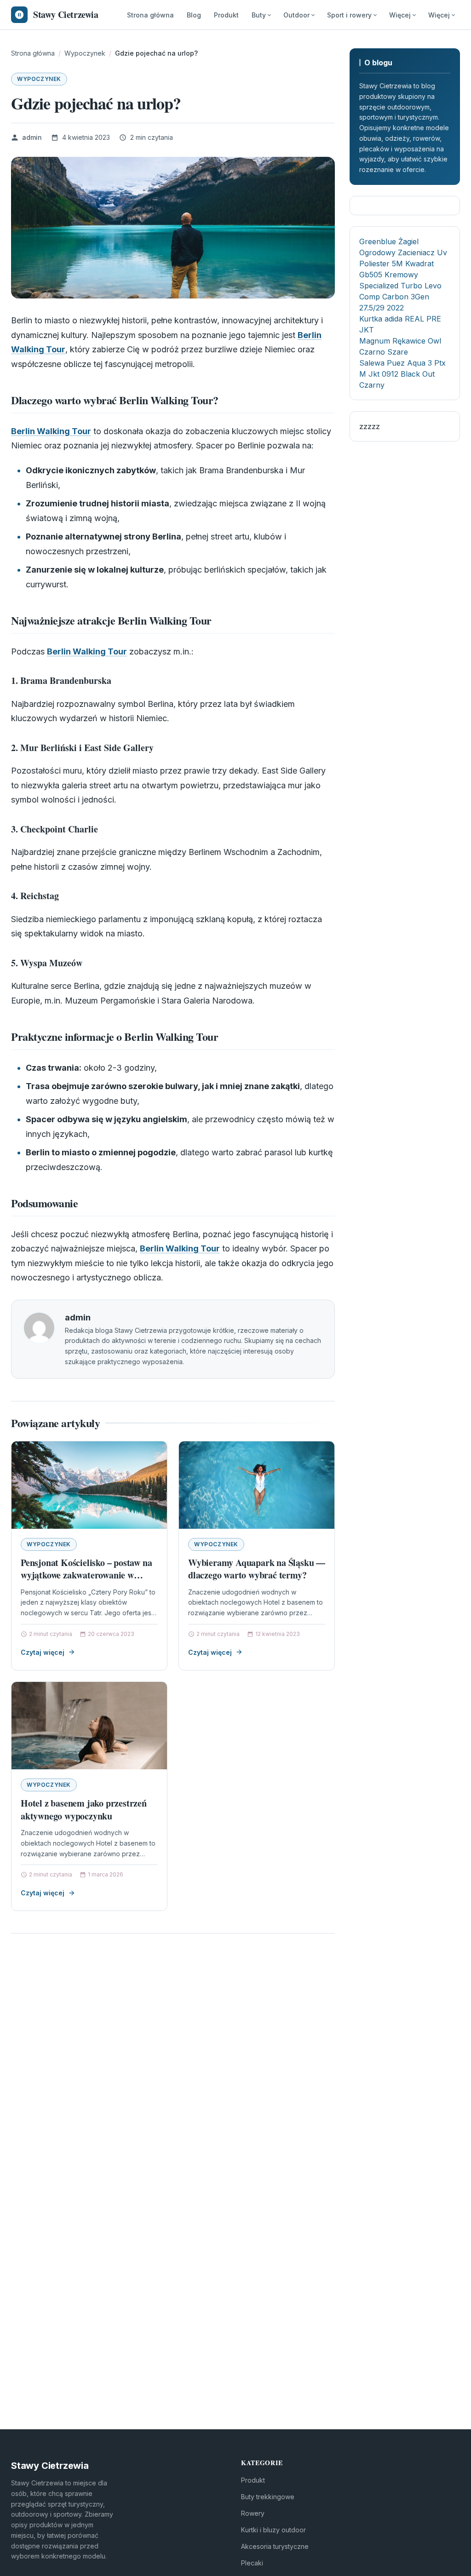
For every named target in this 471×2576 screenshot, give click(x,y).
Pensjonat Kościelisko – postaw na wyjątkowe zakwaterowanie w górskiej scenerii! (86, 1575)
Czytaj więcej (43, 1652)
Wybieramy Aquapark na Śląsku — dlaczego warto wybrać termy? (257, 1569)
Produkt (226, 15)
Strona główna (150, 15)
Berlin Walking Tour (51, 431)
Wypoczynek (39, 79)
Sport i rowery (349, 15)
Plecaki (252, 2563)
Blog (194, 15)
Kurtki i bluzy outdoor (273, 2530)
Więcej (400, 15)
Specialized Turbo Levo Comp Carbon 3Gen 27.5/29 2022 (400, 297)
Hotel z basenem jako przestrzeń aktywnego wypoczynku (84, 1810)
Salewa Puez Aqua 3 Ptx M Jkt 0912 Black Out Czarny (402, 374)
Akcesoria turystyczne (275, 2546)
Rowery (253, 2513)
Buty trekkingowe (268, 2497)
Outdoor (296, 15)
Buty (259, 15)
